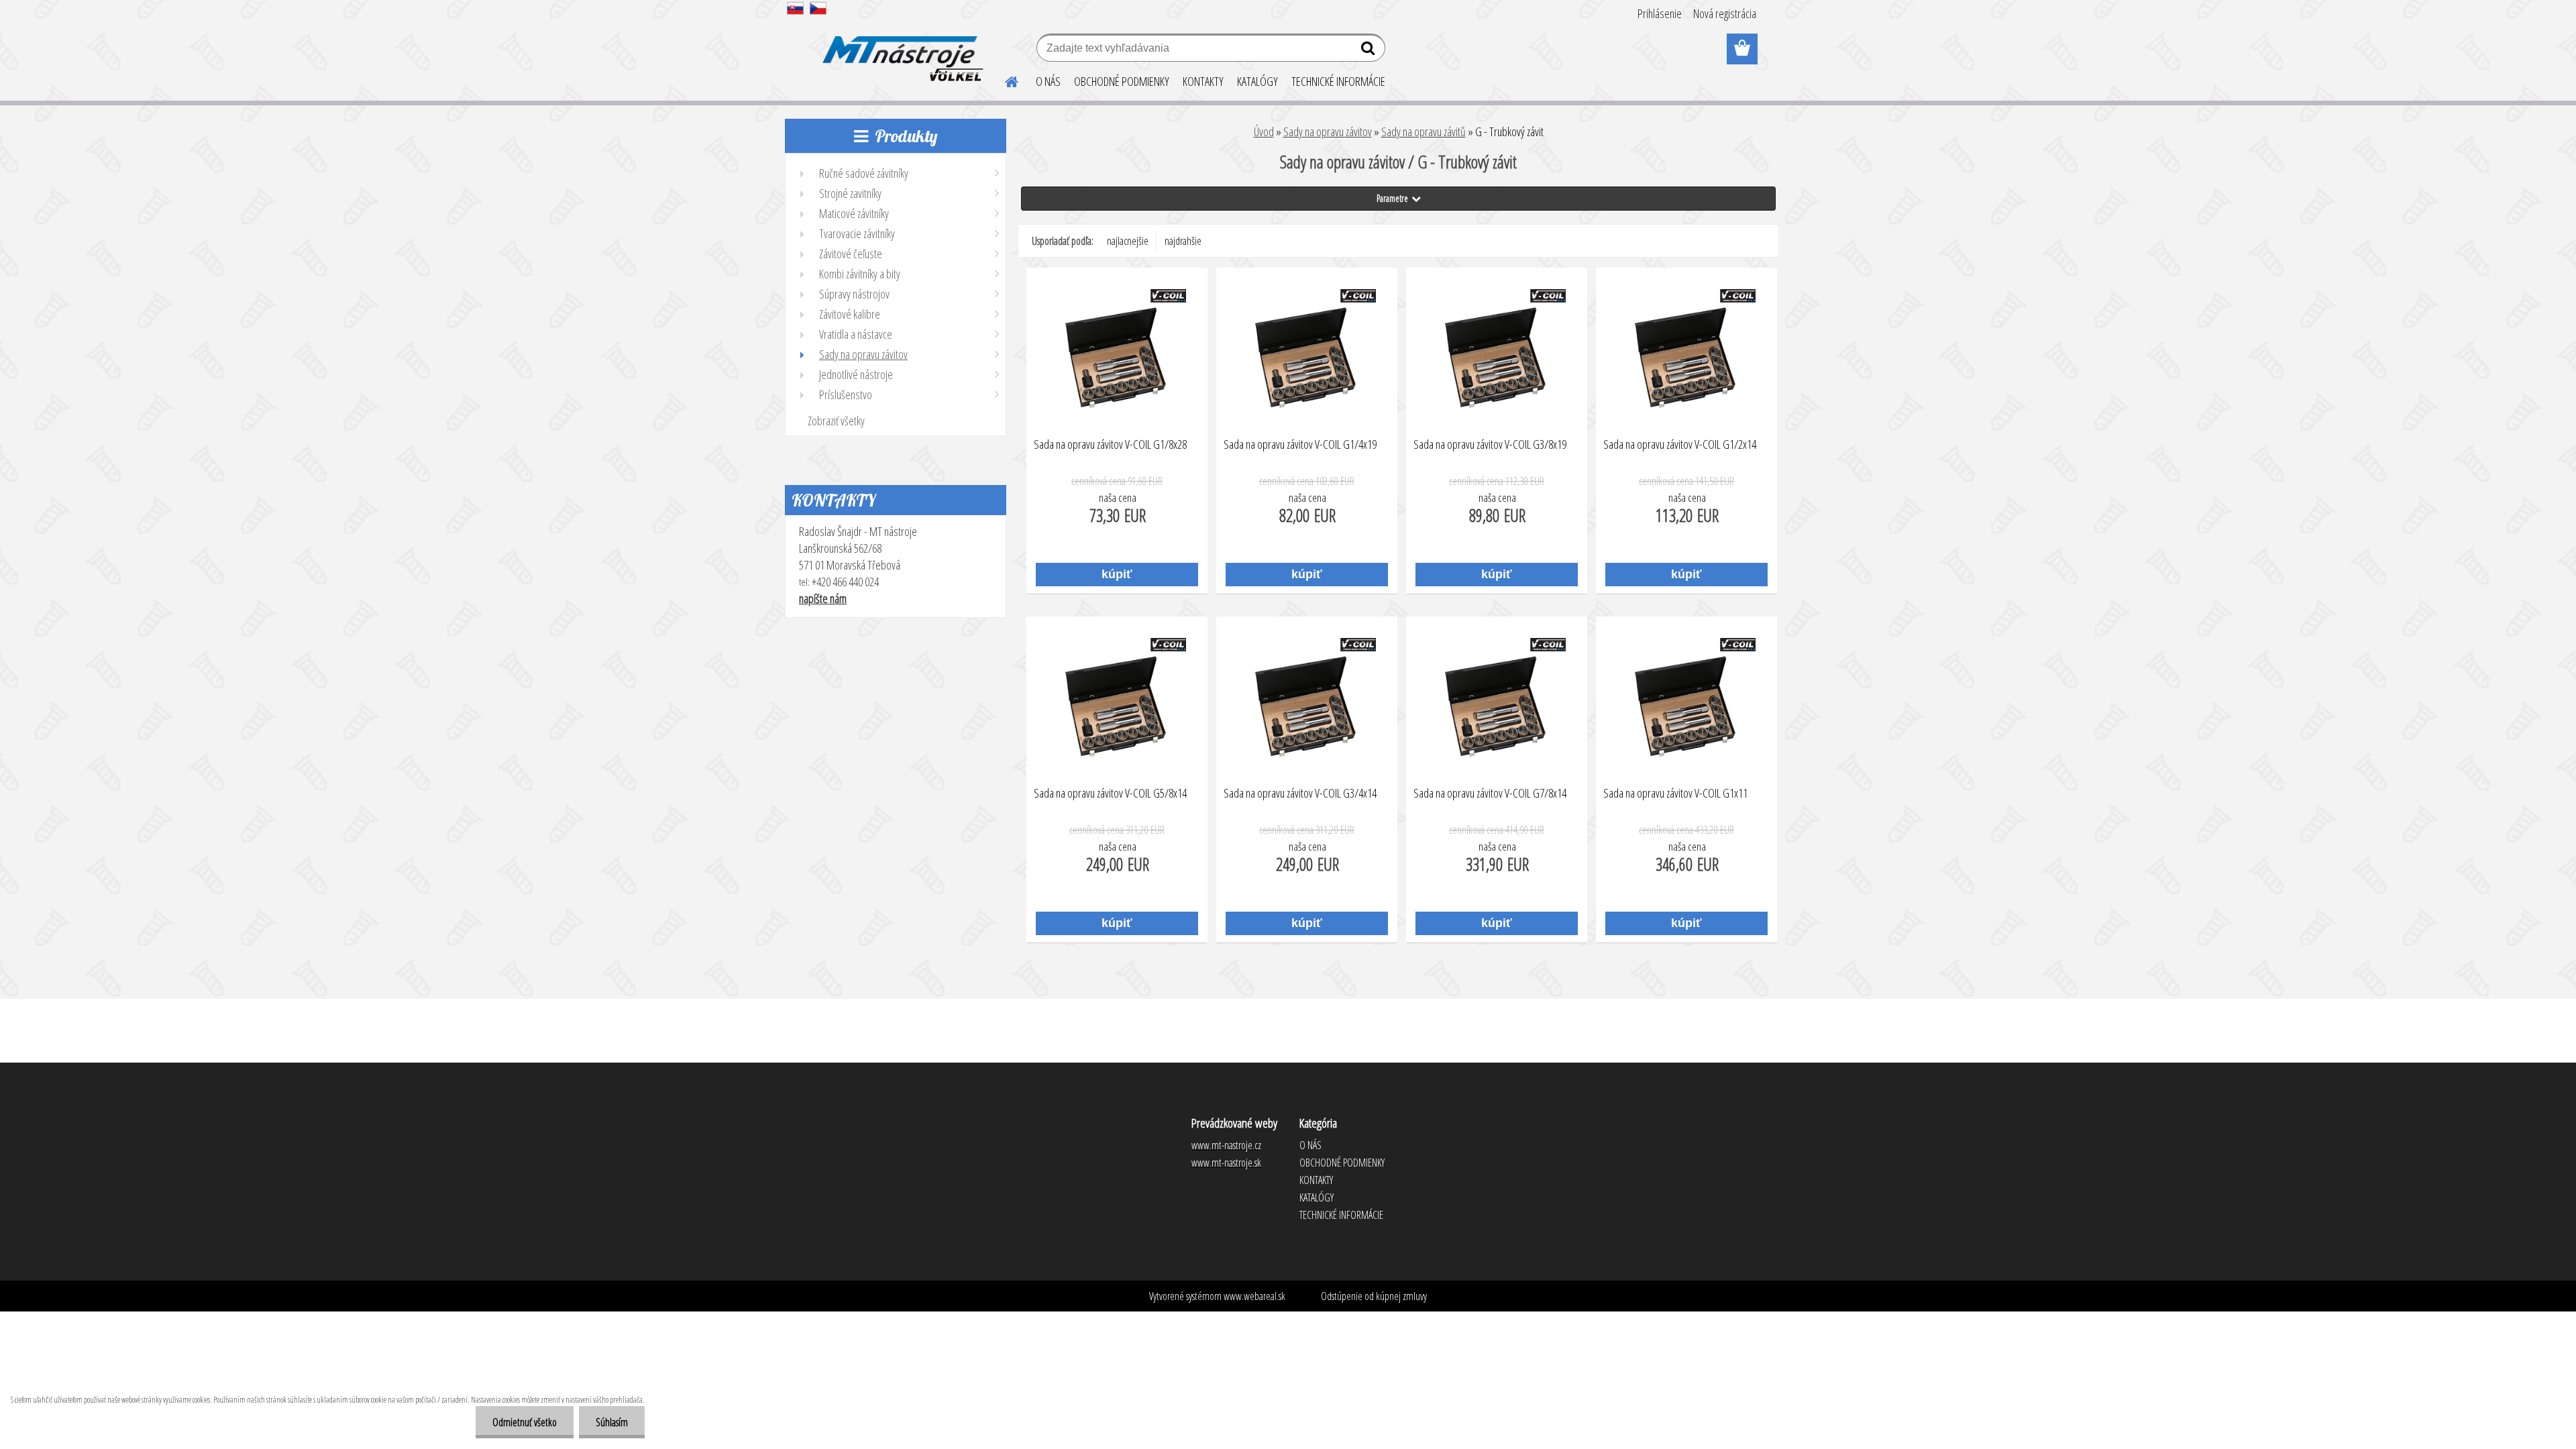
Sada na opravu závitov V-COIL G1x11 (1675, 794)
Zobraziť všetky (836, 421)
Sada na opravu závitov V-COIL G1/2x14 (1680, 445)
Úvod (1264, 131)
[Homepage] (1004, 80)
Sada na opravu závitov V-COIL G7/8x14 (1490, 794)
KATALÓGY (1257, 81)
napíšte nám (823, 598)
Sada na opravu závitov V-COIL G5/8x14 (1110, 794)
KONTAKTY (1203, 81)
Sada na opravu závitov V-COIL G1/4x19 (1300, 445)
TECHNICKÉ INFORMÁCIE (1338, 81)
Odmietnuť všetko (525, 1422)
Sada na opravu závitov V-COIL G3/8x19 (1490, 445)
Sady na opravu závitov (1328, 131)
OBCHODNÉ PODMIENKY (1122, 81)
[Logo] (901, 50)
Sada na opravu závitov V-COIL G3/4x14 (1300, 794)
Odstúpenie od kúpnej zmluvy (1374, 1296)
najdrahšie (1183, 241)
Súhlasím (612, 1422)
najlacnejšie (1128, 241)
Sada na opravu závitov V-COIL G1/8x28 (1110, 445)
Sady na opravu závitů (1424, 131)
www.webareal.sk (1254, 1296)
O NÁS (1048, 81)
